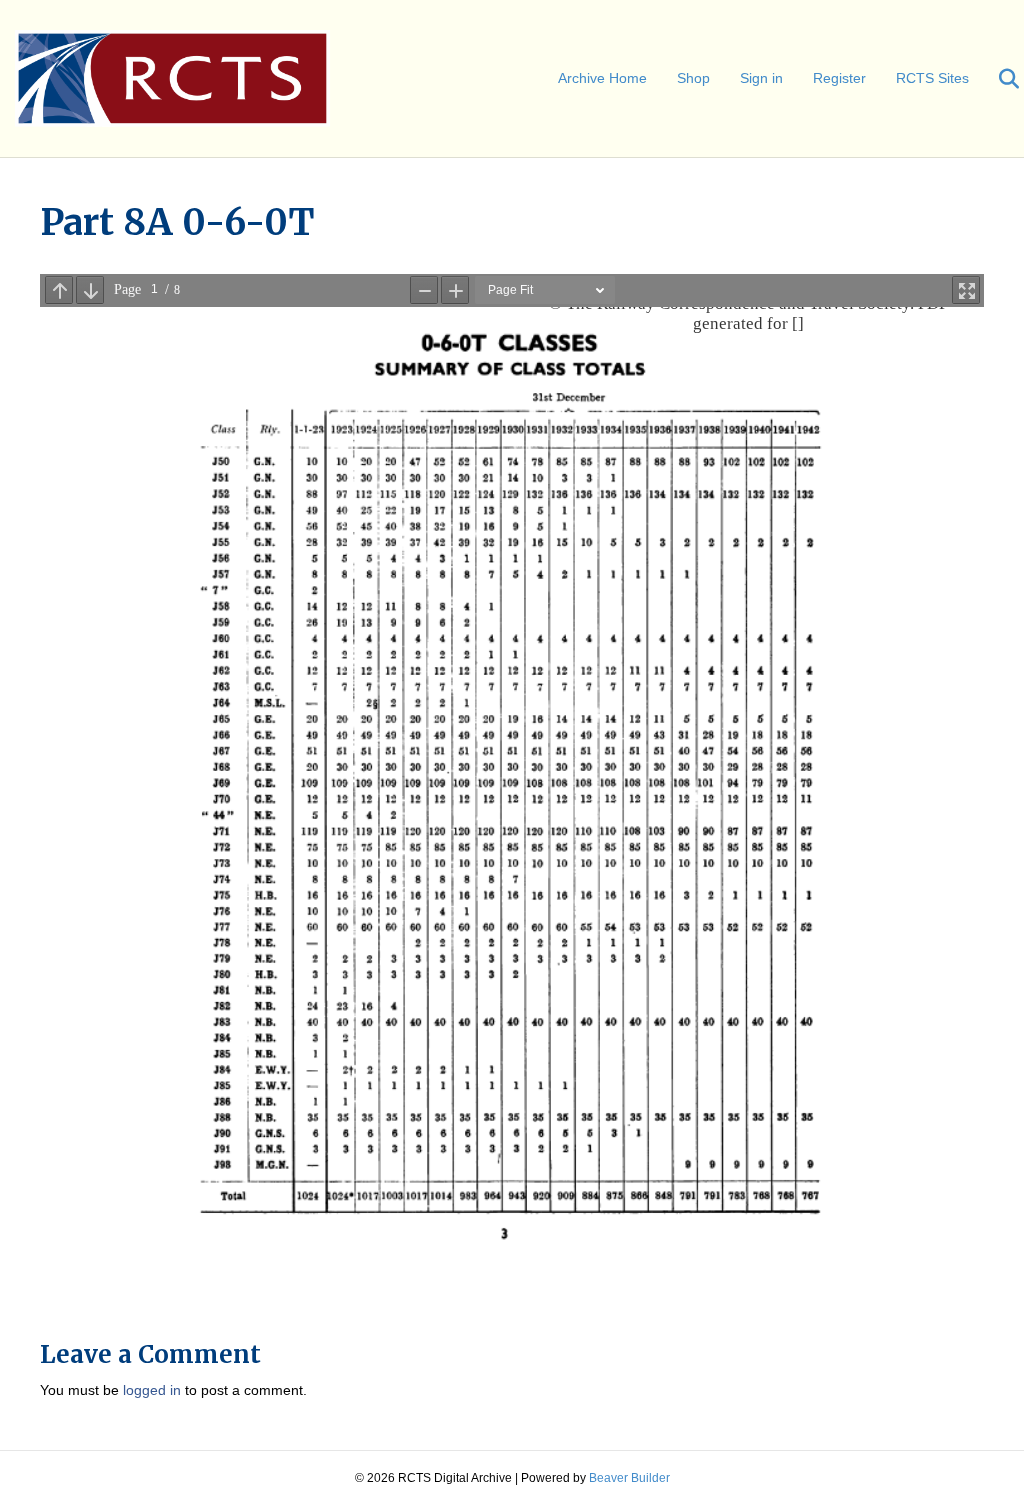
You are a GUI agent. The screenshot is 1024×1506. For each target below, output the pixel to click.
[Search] (996, 79)
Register (839, 78)
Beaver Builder (629, 1478)
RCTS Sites (932, 78)
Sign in (761, 78)
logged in (152, 1390)
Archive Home (602, 78)
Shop (693, 78)
